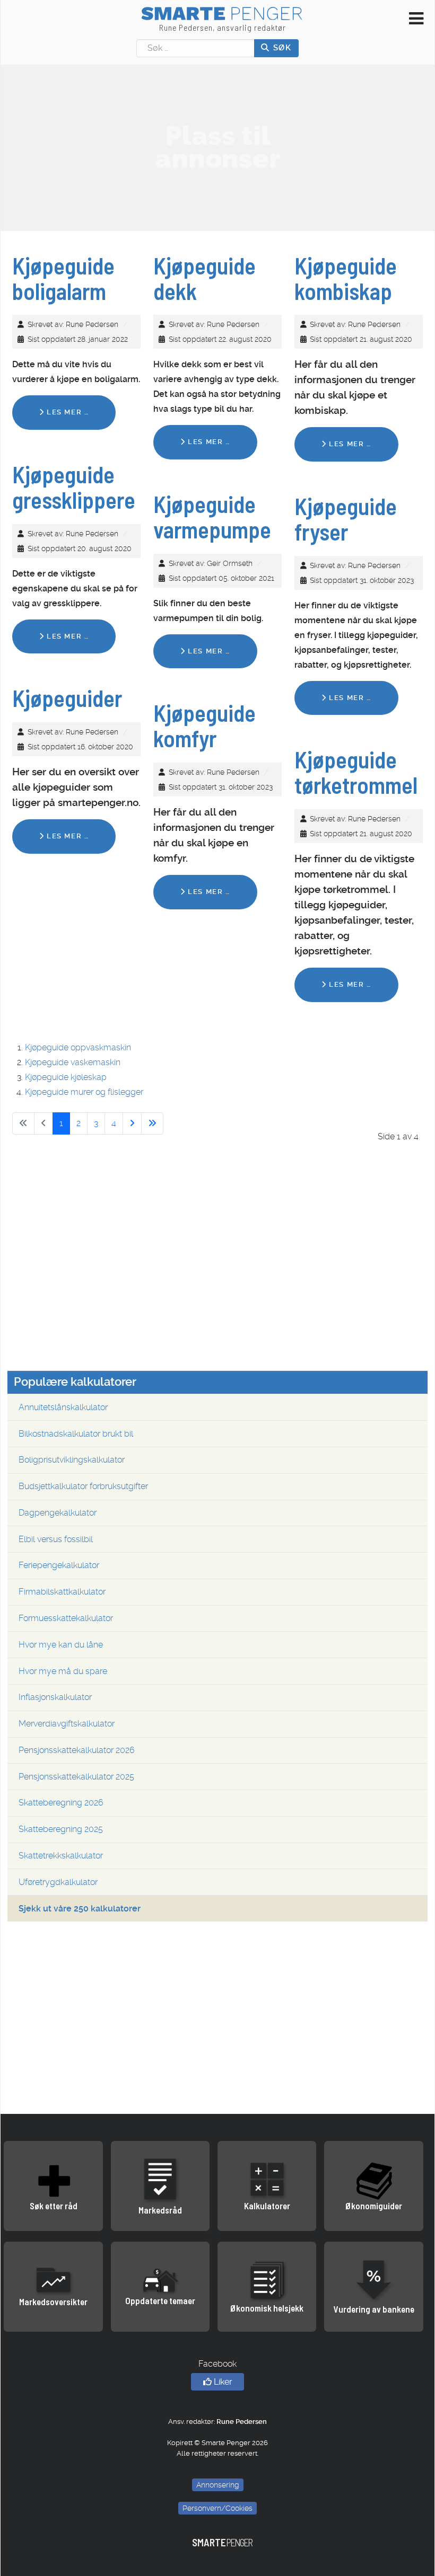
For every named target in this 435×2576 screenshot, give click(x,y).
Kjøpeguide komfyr (205, 725)
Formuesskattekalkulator (66, 1618)
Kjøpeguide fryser (346, 519)
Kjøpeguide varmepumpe (212, 517)
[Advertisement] (217, 147)
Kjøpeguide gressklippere (74, 487)
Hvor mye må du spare (63, 1671)
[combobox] (195, 48)
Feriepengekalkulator (59, 1565)
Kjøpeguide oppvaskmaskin (78, 1047)
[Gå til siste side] (152, 1123)
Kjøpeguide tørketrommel (356, 772)
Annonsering (218, 2485)
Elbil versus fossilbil (56, 1539)
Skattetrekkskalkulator (61, 1856)
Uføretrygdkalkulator (58, 1882)
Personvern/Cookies (217, 2508)
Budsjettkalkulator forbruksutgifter (83, 1486)
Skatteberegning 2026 (61, 1803)
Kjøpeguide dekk (205, 278)
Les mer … (66, 412)
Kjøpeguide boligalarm (63, 278)
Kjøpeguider (67, 698)
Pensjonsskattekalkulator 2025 (76, 1777)
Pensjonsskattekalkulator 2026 (77, 1750)
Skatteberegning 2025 (61, 1829)
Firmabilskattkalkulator (62, 1592)
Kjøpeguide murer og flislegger (84, 1092)
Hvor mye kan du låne (61, 1645)
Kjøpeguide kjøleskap (66, 1077)
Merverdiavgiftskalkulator (67, 1724)
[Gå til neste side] (132, 1123)
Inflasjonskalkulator (55, 1697)
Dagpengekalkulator (58, 1513)
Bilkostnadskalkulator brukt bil (76, 1434)
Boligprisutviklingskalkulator (72, 1460)
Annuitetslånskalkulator (63, 1407)
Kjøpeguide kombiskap (346, 278)
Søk (281, 48)
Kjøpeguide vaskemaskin (73, 1062)
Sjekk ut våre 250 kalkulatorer (80, 1909)
